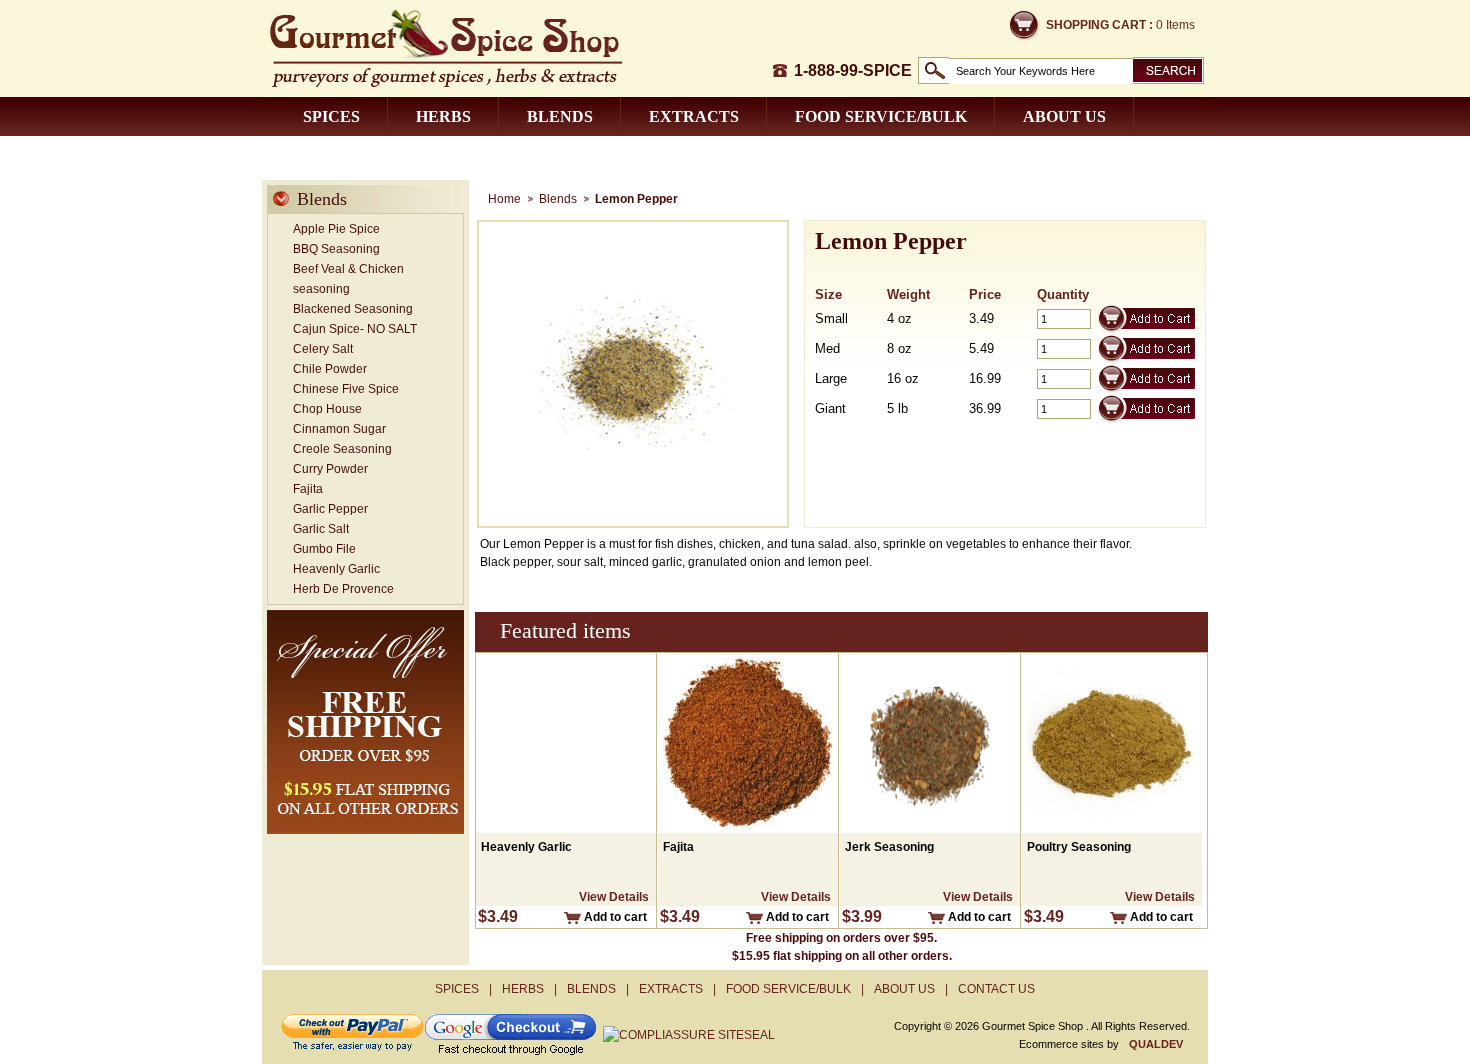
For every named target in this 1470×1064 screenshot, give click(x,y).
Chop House (327, 409)
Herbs (443, 116)
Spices (331, 116)
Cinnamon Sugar (339, 429)
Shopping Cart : (1099, 25)
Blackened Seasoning (353, 309)
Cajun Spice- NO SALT (355, 329)
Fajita (308, 489)
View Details (614, 897)
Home (504, 199)
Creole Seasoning (342, 449)
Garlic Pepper (330, 509)
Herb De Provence (343, 589)
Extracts (694, 116)
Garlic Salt (321, 529)
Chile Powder (330, 369)
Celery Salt (323, 349)
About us (1064, 116)
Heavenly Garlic (336, 569)
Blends (560, 116)
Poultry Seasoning (1079, 847)
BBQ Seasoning (336, 249)
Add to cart (615, 917)
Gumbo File (324, 549)
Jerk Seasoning (889, 847)
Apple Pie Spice (336, 229)
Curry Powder (330, 469)
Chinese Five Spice (346, 389)
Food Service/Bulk (881, 116)
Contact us (356, 155)
